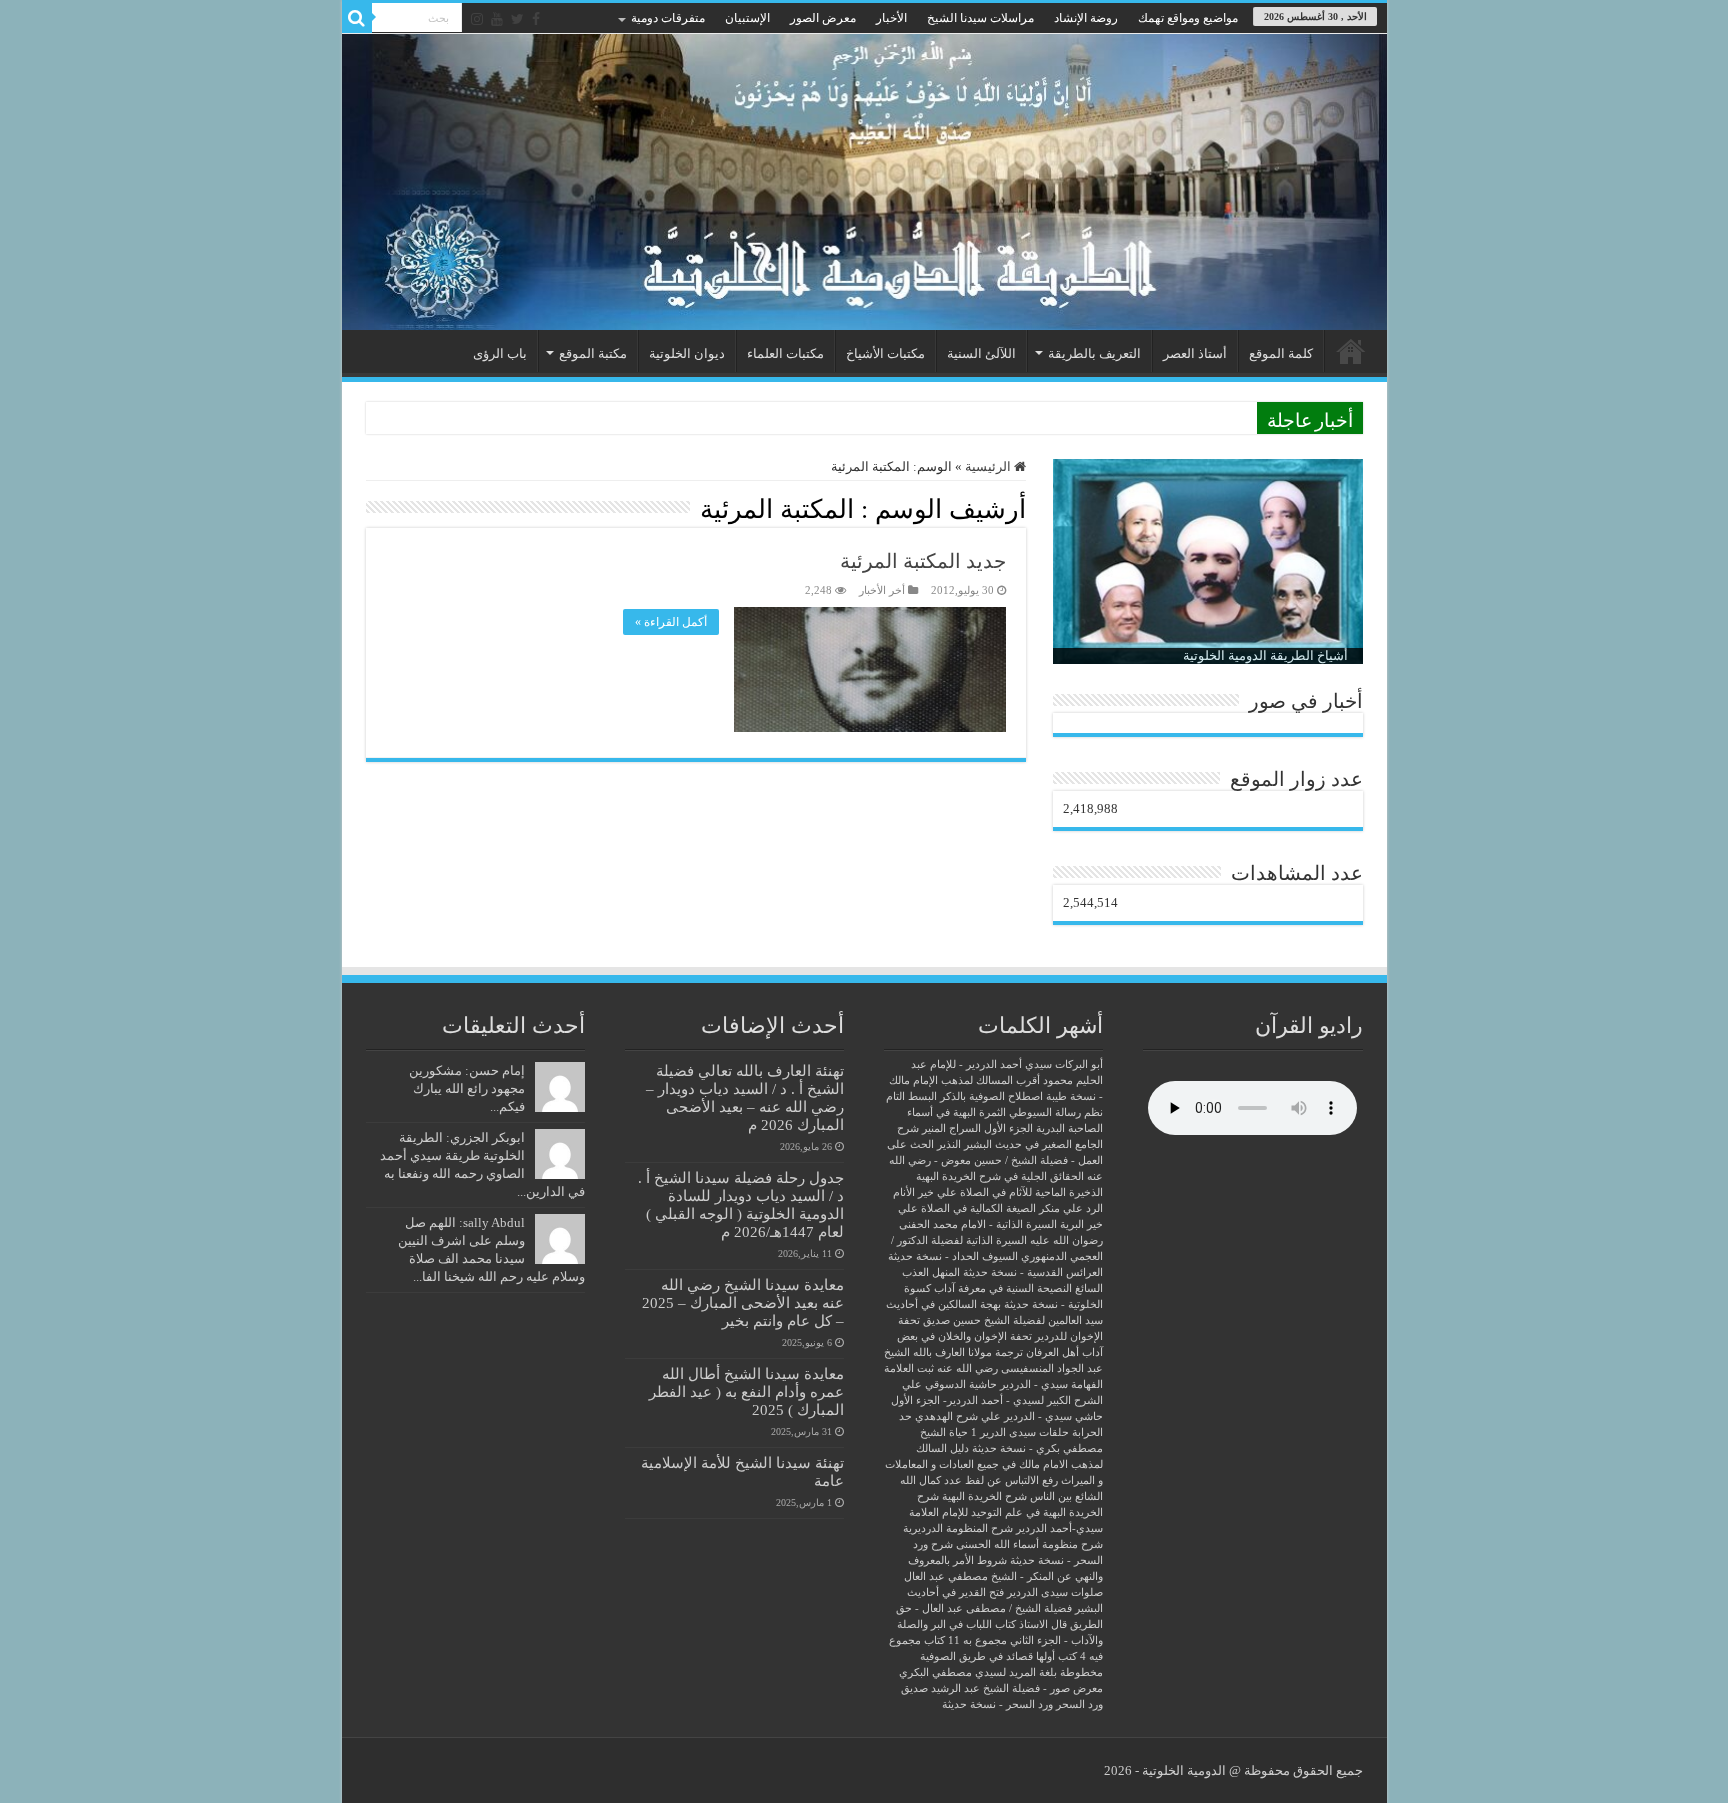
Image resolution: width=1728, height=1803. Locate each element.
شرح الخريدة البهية (984, 1496)
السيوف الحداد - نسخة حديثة (953, 1256)
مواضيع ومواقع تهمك (1188, 18)
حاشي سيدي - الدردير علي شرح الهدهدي (1009, 1416)
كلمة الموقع (1281, 353)
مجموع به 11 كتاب (965, 1640)
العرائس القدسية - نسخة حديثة (1033, 1272)
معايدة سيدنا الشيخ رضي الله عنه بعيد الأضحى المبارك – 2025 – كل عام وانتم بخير (743, 1302)
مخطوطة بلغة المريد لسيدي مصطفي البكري (1001, 1672)
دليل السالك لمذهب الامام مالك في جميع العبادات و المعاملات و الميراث (994, 1464)
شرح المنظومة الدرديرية (958, 1528)
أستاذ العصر (1195, 353)
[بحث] (357, 18)
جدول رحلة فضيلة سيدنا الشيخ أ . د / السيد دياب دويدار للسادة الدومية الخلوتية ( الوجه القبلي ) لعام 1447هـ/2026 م (741, 1204)
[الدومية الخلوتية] (864, 182)
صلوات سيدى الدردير (1055, 1592)
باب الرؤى (500, 353)
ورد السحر (1079, 1704)
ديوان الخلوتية (687, 353)
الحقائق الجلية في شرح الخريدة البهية (1000, 1176)
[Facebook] (536, 19)
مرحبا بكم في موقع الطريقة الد (1165, 417)
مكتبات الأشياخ (885, 353)
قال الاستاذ (1043, 1624)
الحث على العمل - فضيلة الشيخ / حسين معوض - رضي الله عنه (995, 1160)
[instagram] (477, 19)
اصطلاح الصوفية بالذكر (991, 1096)
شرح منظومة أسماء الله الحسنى (1029, 1544)
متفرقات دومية (668, 18)
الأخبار (891, 18)
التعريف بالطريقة (1094, 353)
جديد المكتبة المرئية (923, 561)
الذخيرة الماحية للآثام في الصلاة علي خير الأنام (998, 1192)
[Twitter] (517, 19)
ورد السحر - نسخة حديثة (997, 1704)
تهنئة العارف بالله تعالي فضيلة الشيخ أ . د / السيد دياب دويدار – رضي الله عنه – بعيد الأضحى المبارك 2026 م (745, 1097)
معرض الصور (823, 18)
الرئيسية (1351, 351)
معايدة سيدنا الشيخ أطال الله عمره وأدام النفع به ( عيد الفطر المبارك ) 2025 (746, 1391)
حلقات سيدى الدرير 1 (1020, 1432)
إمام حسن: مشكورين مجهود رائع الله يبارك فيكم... (467, 1088)
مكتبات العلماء (785, 353)
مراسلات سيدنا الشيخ (980, 18)
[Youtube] (497, 19)
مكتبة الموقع (593, 353)
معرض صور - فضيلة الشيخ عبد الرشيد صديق (1002, 1688)
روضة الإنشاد (1086, 18)
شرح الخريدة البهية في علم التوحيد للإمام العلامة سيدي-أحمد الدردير (1006, 1512)
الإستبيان (747, 18)
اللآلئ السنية (981, 353)
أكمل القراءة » (671, 622)
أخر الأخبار (882, 590)
